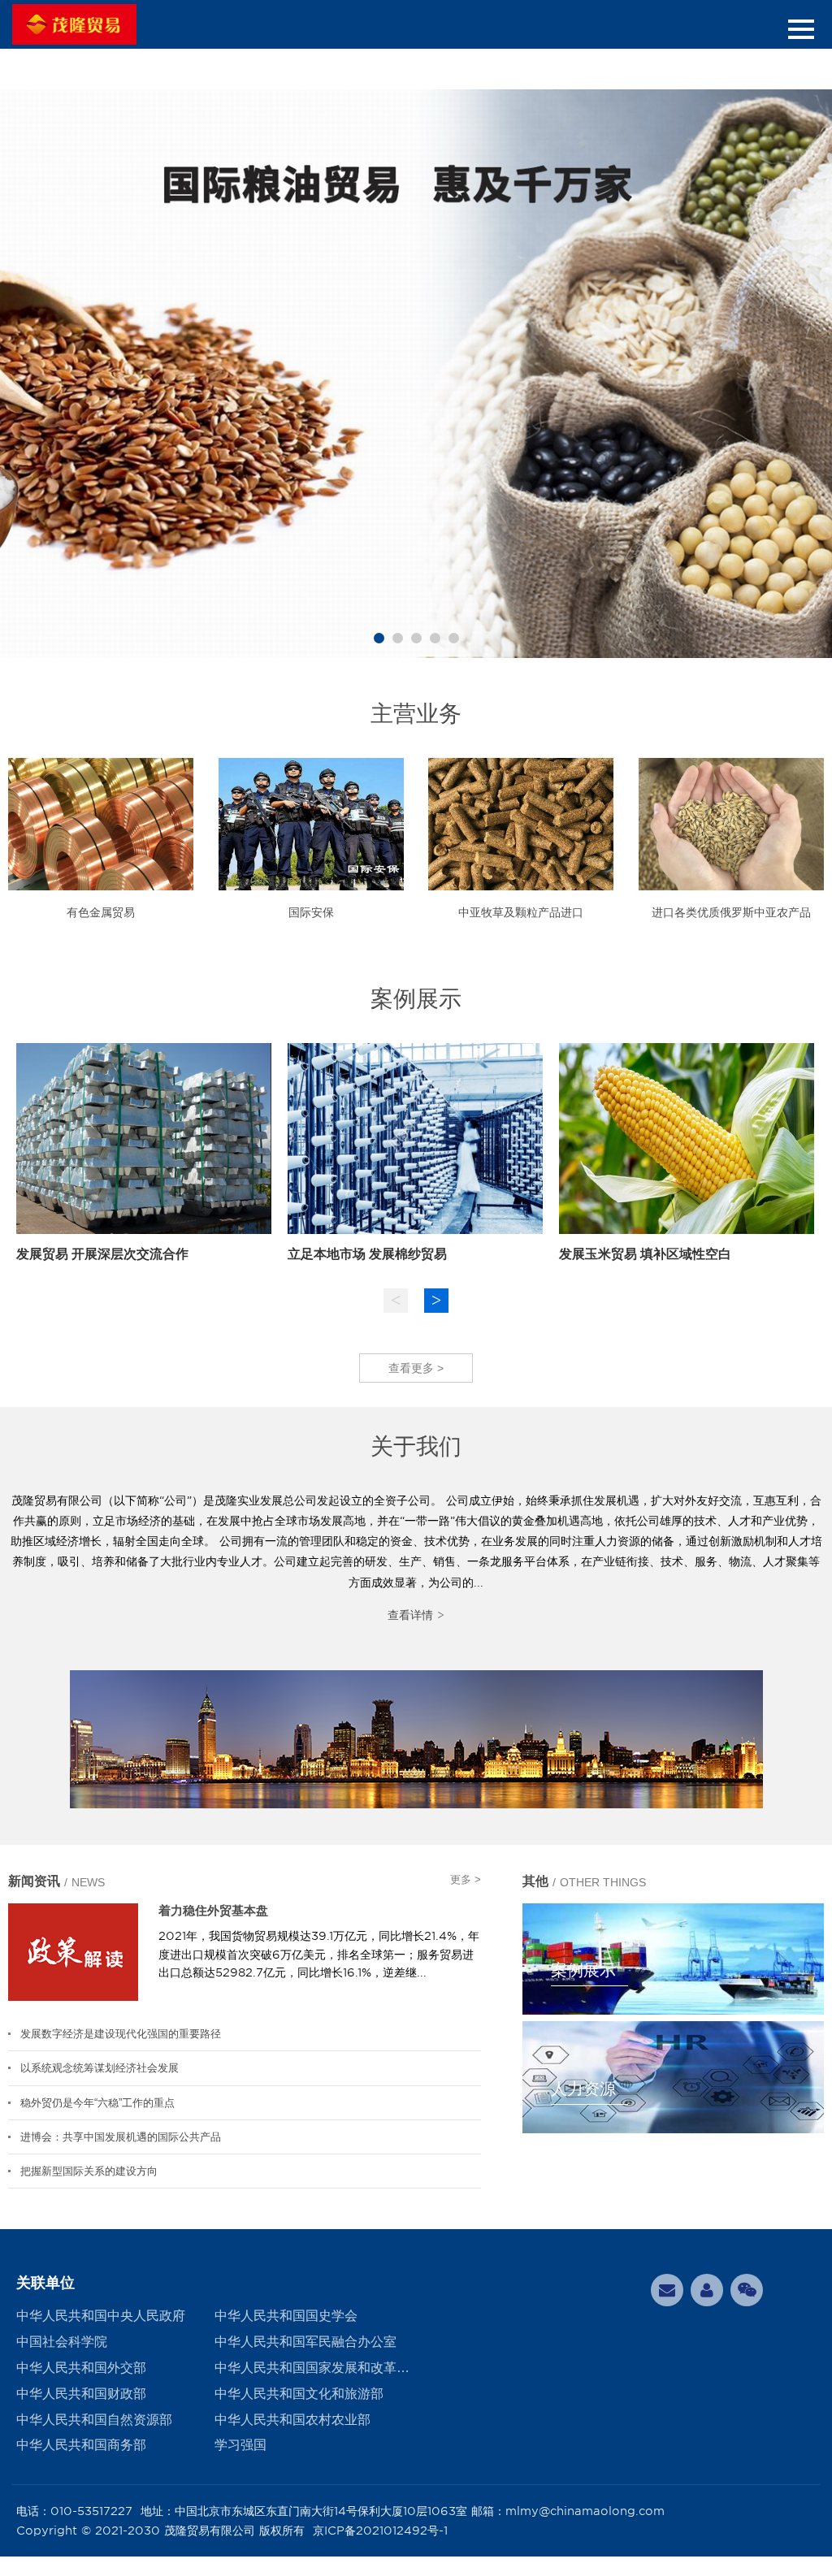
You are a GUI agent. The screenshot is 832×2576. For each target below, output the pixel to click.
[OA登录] (707, 2290)
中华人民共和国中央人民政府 (101, 2316)
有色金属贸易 (101, 912)
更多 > (466, 1879)
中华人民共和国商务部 (81, 2445)
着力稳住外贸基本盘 (213, 1910)
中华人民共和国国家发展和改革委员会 (314, 2368)
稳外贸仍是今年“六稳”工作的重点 (97, 2103)
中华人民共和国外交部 (81, 2368)
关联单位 (45, 2283)
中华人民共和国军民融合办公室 (305, 2342)
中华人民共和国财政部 (81, 2394)
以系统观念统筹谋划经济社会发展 (100, 2068)
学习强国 (240, 2445)
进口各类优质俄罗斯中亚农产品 (731, 912)
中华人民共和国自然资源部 (94, 2420)
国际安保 (311, 912)
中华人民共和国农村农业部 (292, 2420)
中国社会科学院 (62, 2342)
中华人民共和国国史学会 (286, 2316)
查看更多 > (416, 1368)
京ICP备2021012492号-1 (380, 2531)
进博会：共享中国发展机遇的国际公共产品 (121, 2137)
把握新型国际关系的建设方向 (89, 2171)
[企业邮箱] (667, 2290)
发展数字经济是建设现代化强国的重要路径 (121, 2034)
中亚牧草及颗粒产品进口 (521, 912)
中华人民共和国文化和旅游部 (299, 2394)
